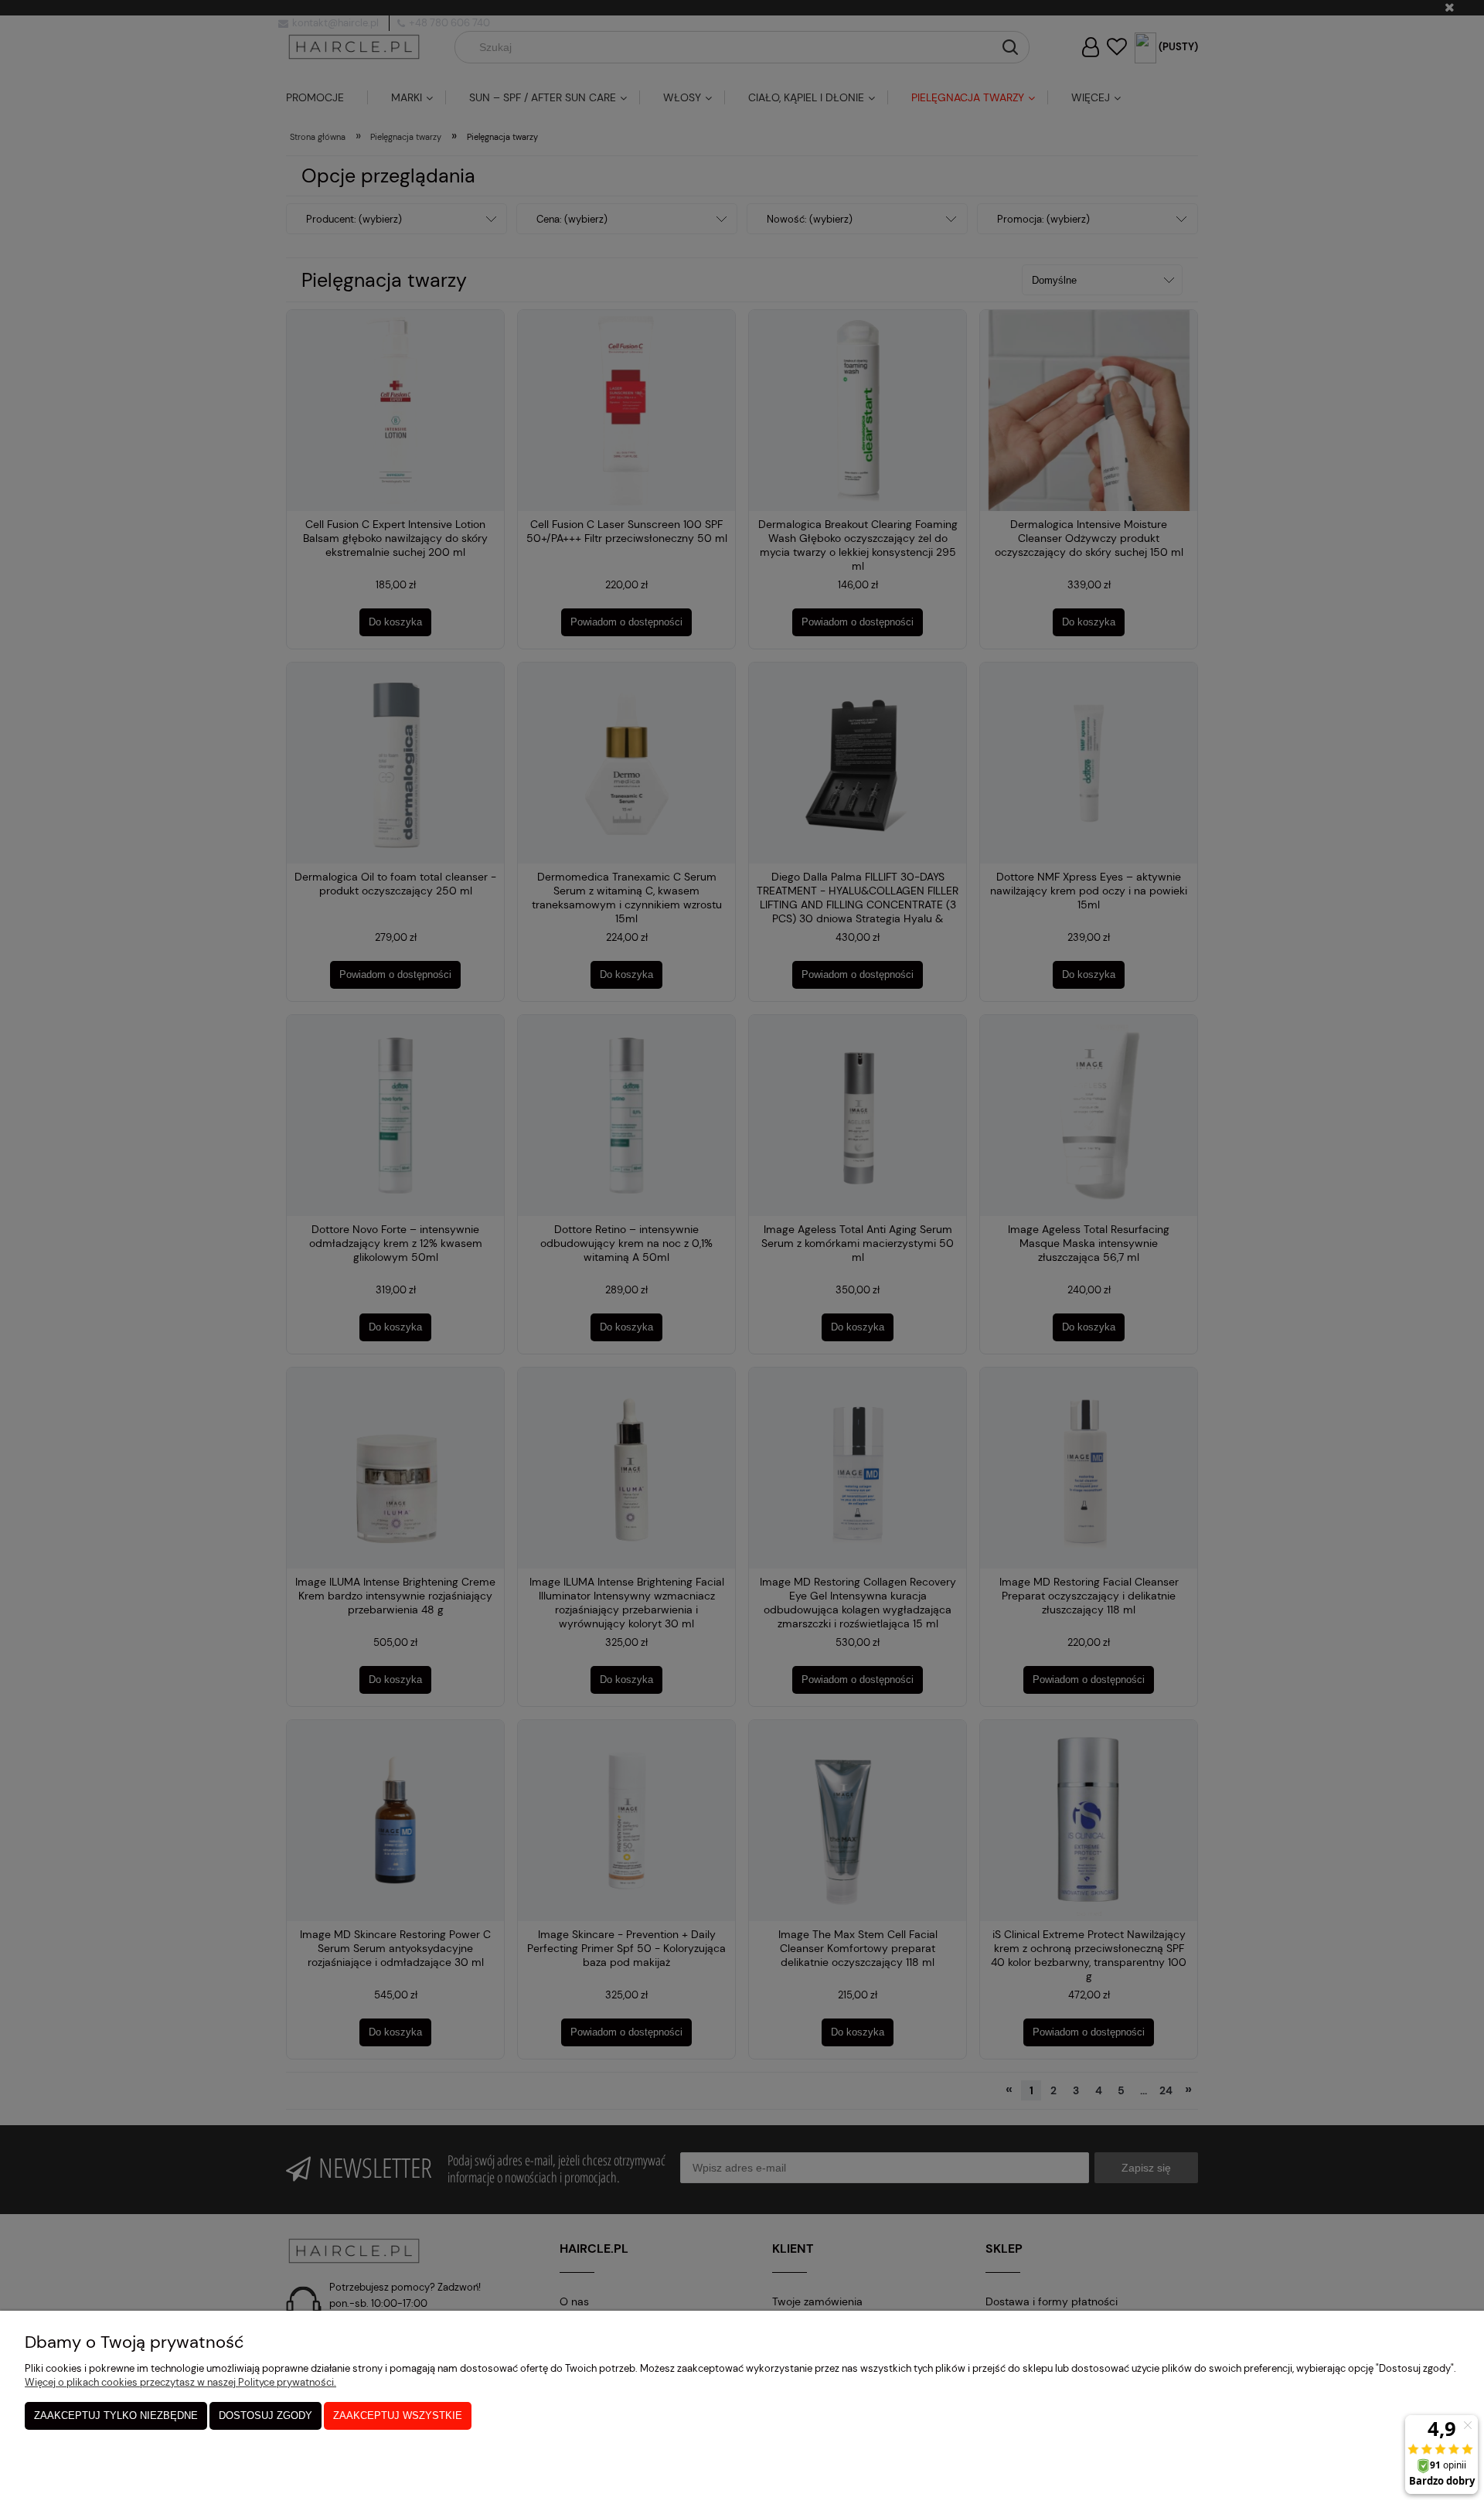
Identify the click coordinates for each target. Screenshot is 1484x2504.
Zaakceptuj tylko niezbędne (116, 2415)
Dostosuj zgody (265, 2415)
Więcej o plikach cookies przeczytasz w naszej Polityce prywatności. (180, 2382)
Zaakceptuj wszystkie (398, 2415)
